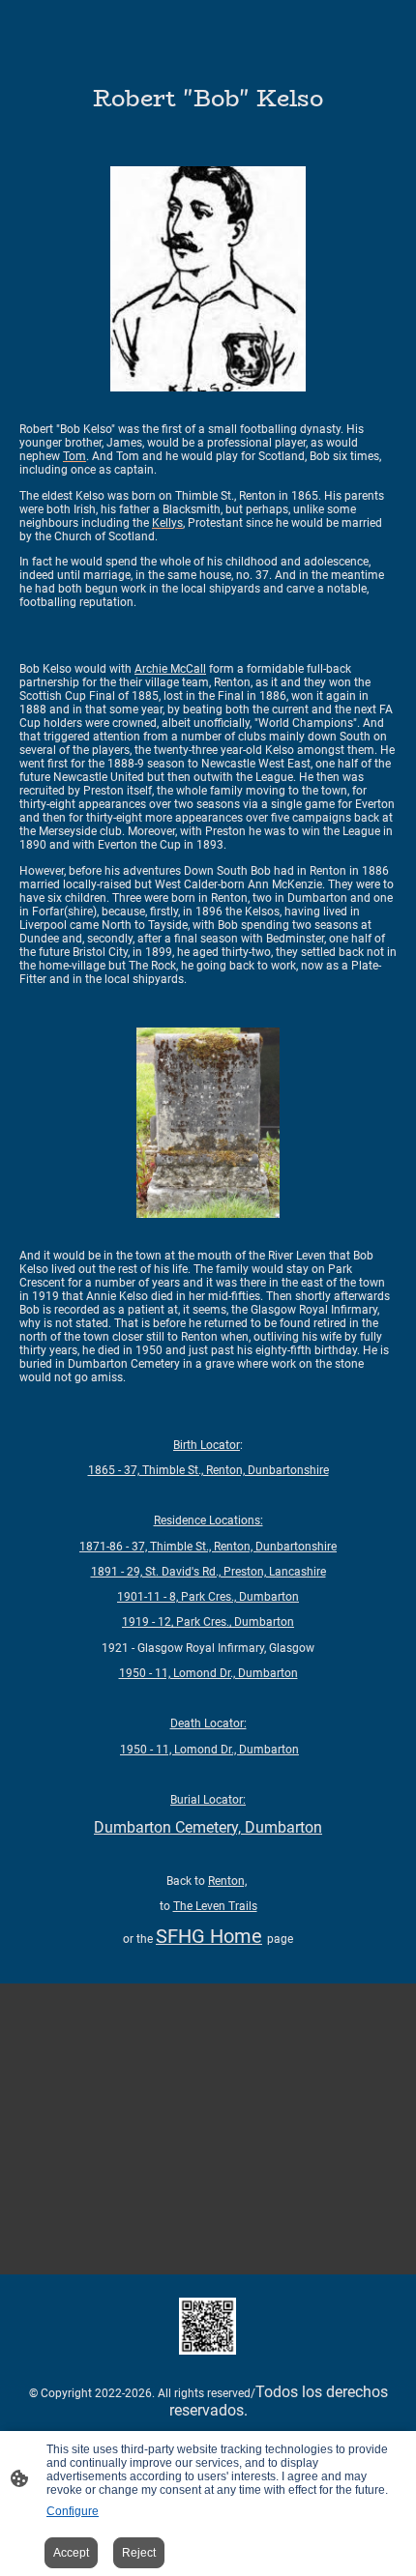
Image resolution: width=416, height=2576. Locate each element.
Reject (139, 2553)
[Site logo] (208, 2326)
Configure (73, 2511)
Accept (71, 2553)
